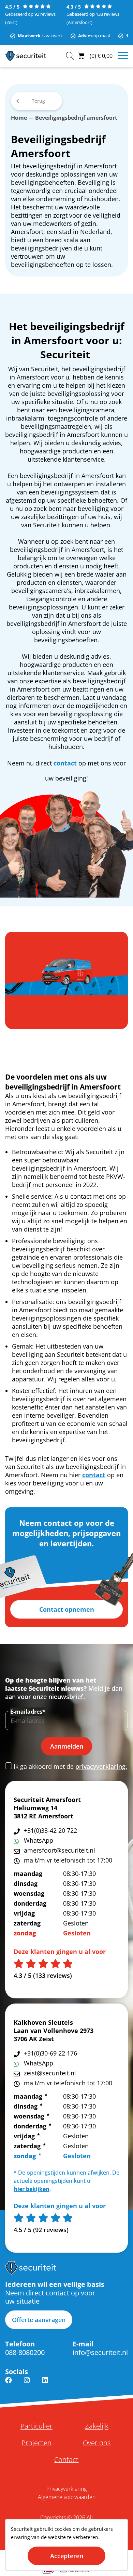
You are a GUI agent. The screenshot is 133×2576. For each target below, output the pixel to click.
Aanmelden (67, 1746)
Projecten (36, 2443)
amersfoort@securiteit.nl (60, 1850)
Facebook (9, 2384)
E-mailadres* (28, 1712)
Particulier (36, 2426)
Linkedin (45, 2384)
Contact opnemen (67, 1609)
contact (65, 763)
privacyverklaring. (101, 1766)
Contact (66, 2460)
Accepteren (67, 2556)
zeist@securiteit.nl (50, 2073)
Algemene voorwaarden (67, 2497)
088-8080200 (25, 2352)
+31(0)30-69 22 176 (50, 2053)
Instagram (27, 2384)
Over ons (97, 2443)
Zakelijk (97, 2426)
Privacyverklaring (66, 2489)
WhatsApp (39, 1840)
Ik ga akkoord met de (70, 1766)
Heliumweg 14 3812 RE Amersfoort (43, 1812)
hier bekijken (32, 2189)
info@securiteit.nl (100, 2352)
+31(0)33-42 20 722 (50, 1830)
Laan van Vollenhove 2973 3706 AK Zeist (54, 2035)
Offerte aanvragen (39, 2320)
